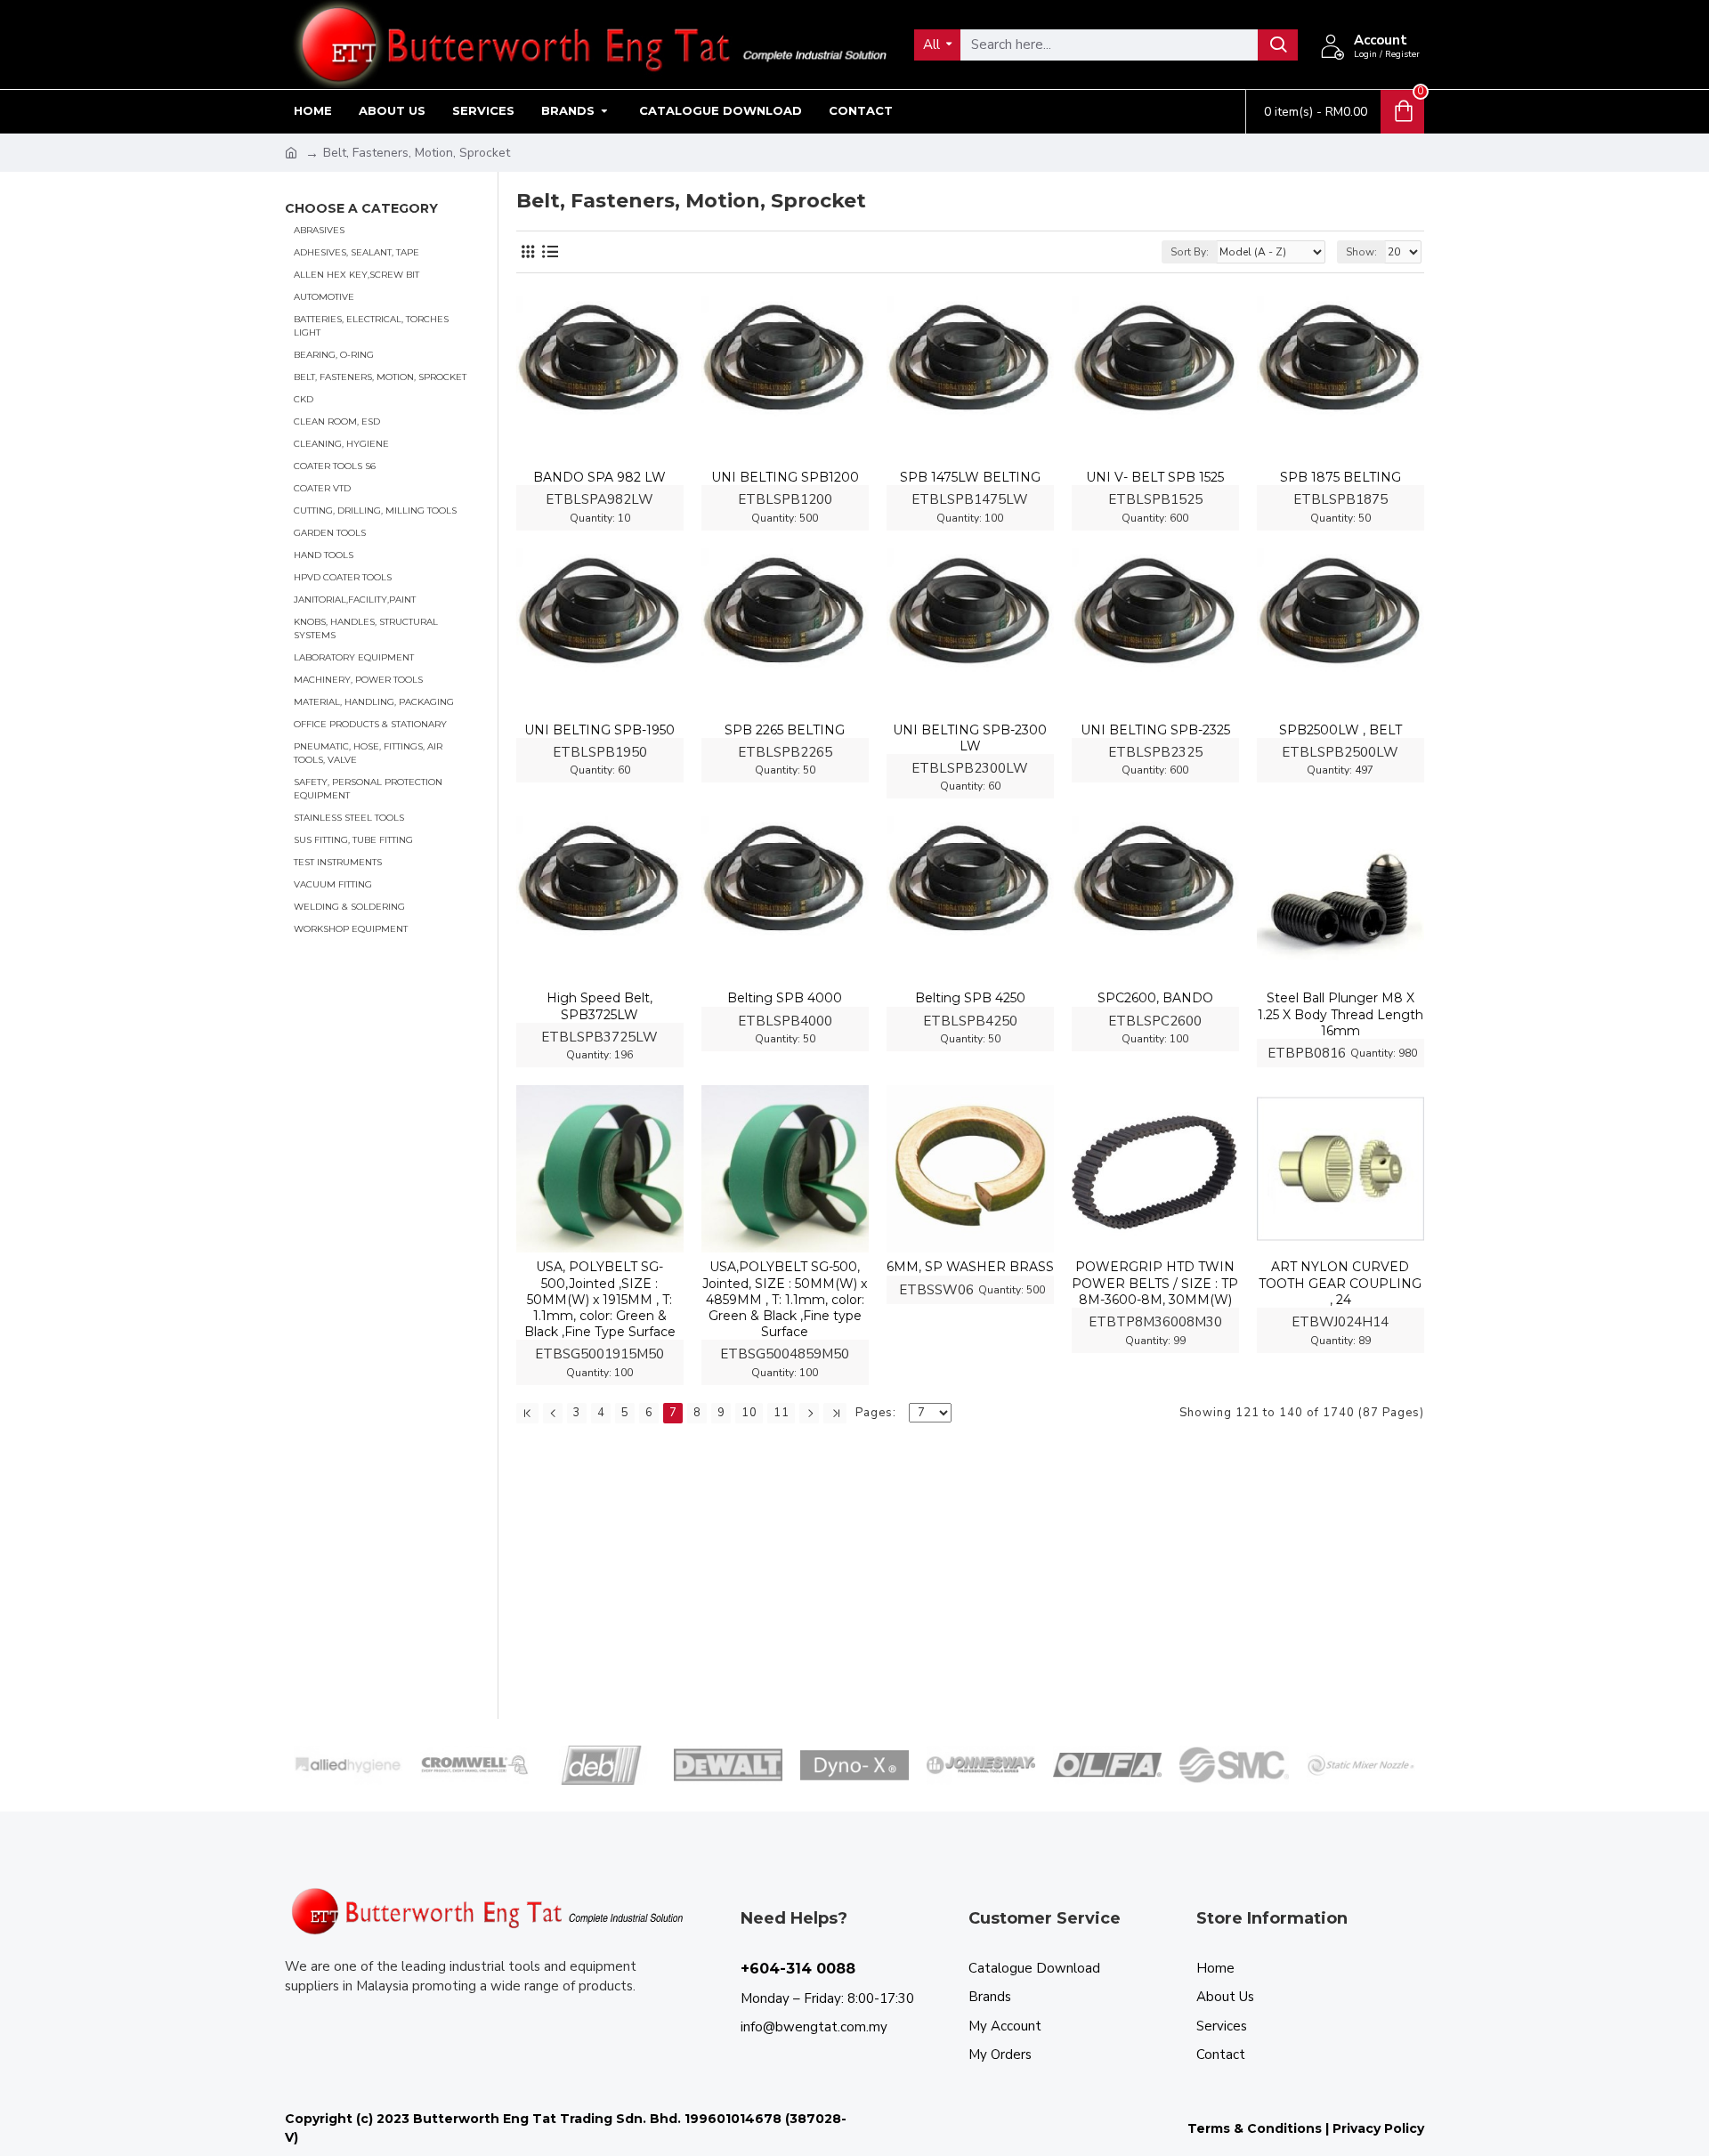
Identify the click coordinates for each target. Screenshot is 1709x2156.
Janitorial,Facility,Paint (355, 599)
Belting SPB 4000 (785, 998)
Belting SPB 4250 (970, 998)
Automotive (324, 296)
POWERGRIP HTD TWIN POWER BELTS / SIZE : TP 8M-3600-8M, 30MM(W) (1155, 1283)
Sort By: (1190, 252)
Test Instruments (338, 861)
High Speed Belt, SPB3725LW (599, 1006)
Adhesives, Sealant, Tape (356, 251)
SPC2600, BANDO (1155, 998)
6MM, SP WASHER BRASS (970, 1267)
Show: (1361, 252)
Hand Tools (324, 554)
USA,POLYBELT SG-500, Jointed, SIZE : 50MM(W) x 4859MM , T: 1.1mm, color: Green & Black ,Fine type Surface (785, 1299)
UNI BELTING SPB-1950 (599, 730)
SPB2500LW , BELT (1340, 730)
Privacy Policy (1378, 2128)
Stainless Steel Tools (349, 817)
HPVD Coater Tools (343, 576)
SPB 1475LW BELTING (970, 477)
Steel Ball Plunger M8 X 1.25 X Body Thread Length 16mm (1340, 1014)
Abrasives (319, 229)
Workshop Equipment (351, 928)
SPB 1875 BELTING (1340, 477)
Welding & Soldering (349, 906)
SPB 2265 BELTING (785, 730)
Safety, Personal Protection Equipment (368, 788)
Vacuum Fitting (333, 883)
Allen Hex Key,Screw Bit (356, 274)
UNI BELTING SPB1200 (785, 477)
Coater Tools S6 (335, 465)
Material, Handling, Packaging (374, 701)
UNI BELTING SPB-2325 (1155, 730)
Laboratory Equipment (354, 657)
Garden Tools (330, 532)
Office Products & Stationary (370, 723)
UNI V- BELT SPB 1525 (1155, 477)
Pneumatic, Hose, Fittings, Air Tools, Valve (368, 752)
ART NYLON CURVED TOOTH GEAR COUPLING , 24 (1340, 1283)
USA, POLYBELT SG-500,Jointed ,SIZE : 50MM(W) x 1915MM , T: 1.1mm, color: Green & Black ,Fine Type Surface (600, 1299)
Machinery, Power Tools (358, 679)
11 (782, 1413)
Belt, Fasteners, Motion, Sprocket (380, 376)
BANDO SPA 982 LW (599, 477)
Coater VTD (322, 487)
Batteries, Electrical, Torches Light (371, 325)
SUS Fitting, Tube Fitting (353, 839)
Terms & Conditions (1255, 2128)
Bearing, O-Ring (334, 354)
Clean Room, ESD (337, 421)
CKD (304, 398)
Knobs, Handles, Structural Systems (366, 628)
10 (749, 1413)
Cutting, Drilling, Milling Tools (375, 510)
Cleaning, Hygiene (341, 443)
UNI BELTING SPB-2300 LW (970, 738)
